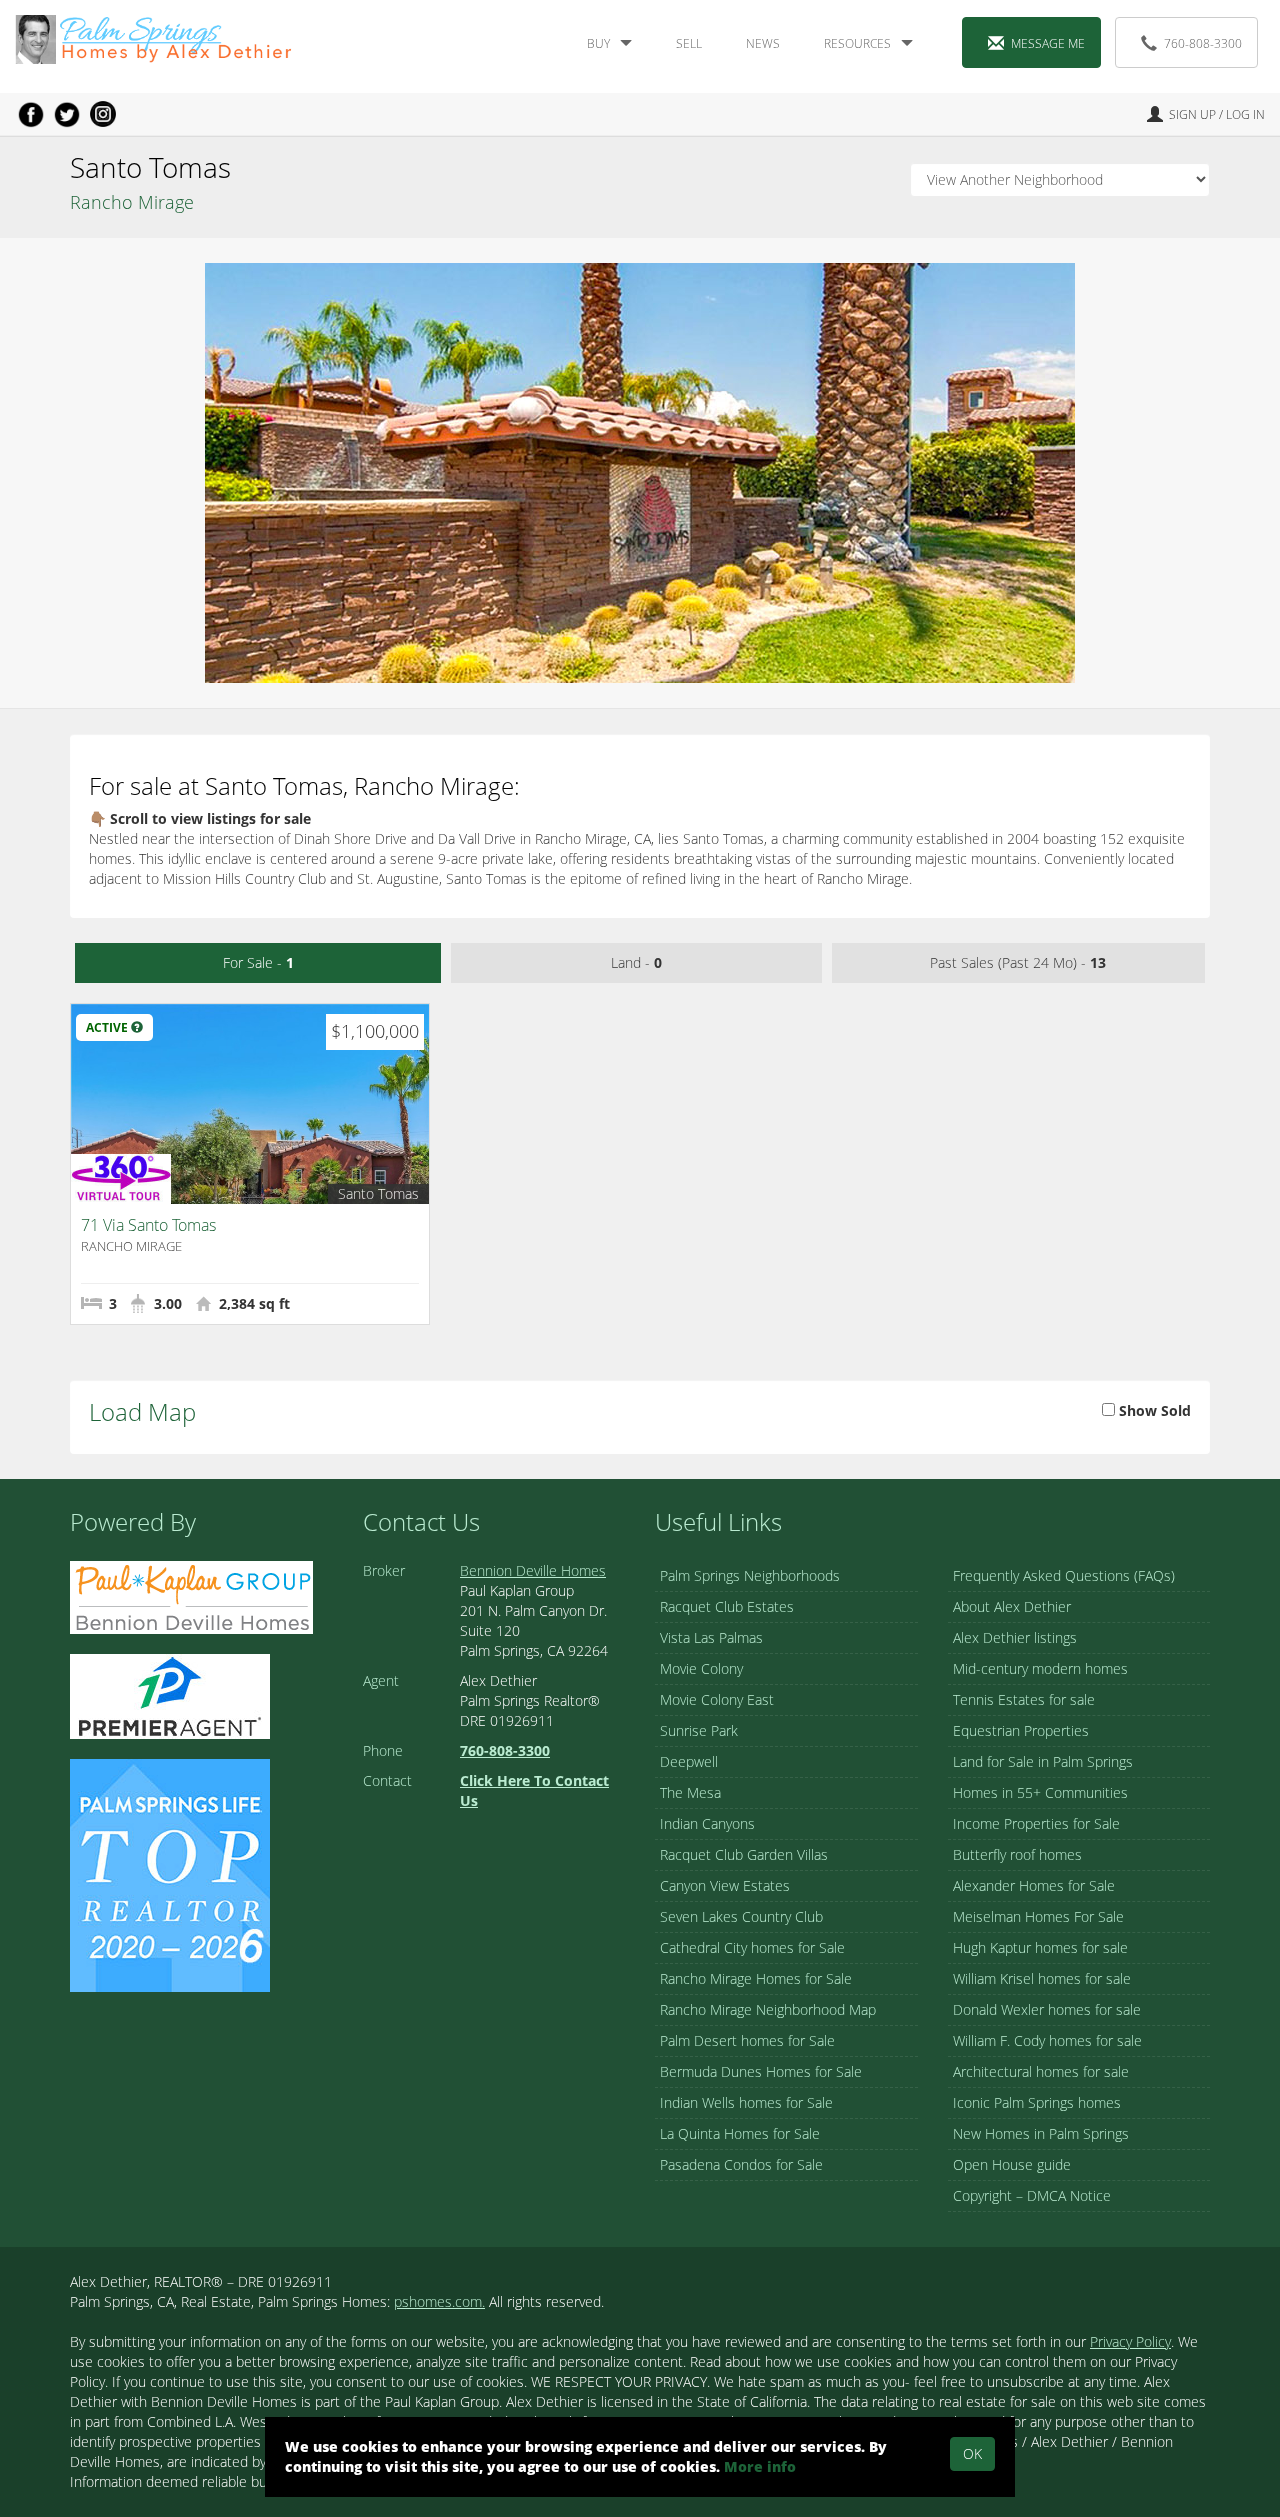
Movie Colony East (717, 1699)
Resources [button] (857, 43)
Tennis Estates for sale (1024, 1699)
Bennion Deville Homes (533, 1570)
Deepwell (689, 1761)
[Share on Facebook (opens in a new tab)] (31, 114)
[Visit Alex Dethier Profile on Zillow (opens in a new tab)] (170, 1694)
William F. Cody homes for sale (1047, 2040)
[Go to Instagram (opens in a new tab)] (103, 114)
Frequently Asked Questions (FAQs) (1064, 1575)
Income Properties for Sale (1036, 1823)
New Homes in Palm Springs (1041, 2133)
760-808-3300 (1203, 43)
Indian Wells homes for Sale (746, 2102)
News (763, 43)
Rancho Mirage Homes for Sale (756, 1978)
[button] (137, 1027)
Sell (689, 43)
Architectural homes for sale (1041, 2071)
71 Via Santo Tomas (148, 1225)
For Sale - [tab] (258, 962)
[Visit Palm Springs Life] (170, 1873)
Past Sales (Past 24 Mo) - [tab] (1018, 962)
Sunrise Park (699, 1730)
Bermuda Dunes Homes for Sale (761, 2071)
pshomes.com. (439, 2301)
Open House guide (1012, 2164)
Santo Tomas (378, 1193)
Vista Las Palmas (711, 1637)
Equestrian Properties (1021, 1730)
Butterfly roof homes (1017, 1854)
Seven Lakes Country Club (741, 1916)
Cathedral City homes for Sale (752, 1947)
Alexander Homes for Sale (1034, 1885)
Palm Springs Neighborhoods (750, 1575)
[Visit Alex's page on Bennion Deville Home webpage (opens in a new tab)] (191, 1595)
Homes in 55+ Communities (1040, 1792)
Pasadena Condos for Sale (741, 2164)
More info (760, 2466)
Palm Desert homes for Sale (747, 2040)
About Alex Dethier (1012, 1606)
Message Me (1048, 43)
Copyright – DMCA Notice (1032, 2195)
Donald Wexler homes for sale (1047, 2009)
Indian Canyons (707, 1823)
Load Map (142, 1411)
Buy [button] (598, 43)
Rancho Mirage (132, 202)
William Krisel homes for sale (1042, 1978)
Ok (972, 2453)
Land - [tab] (636, 962)
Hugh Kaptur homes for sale (1040, 1947)
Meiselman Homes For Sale (1038, 1916)
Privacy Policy (1130, 2341)
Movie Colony (701, 1668)
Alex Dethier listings (1015, 1637)
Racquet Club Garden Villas (744, 1854)
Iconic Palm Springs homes (1037, 2102)
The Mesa (690, 1792)
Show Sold (1153, 1410)
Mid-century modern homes (1040, 1668)
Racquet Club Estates (727, 1606)
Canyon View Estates (725, 1885)
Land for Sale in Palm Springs (1043, 1761)
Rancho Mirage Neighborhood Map (768, 2009)
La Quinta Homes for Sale (740, 2133)
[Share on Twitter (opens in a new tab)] (67, 114)
